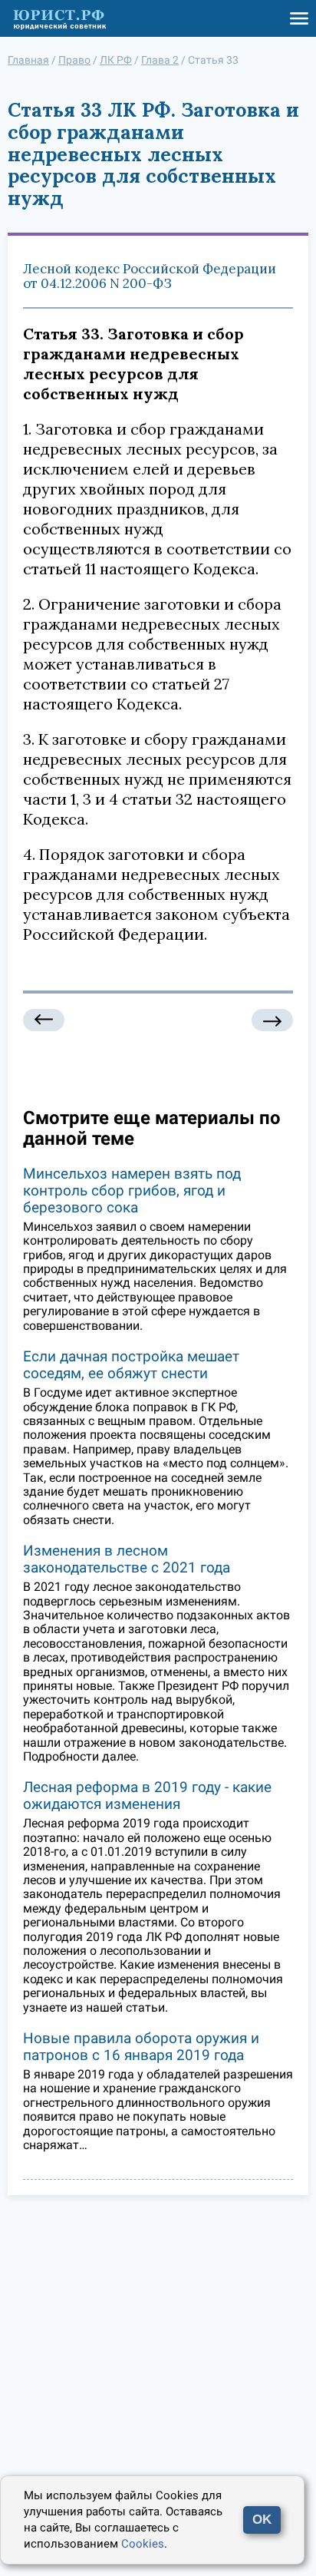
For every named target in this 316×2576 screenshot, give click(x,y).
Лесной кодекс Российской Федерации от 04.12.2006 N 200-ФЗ (150, 276)
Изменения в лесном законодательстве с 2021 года (127, 1559)
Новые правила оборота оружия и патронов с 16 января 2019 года (141, 2047)
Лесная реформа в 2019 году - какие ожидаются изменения (147, 1796)
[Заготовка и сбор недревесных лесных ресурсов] (44, 1020)
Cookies (143, 2544)
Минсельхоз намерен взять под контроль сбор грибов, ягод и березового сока (132, 1190)
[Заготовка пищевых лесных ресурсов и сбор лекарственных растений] (272, 1020)
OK (262, 2520)
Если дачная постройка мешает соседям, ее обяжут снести (131, 1365)
